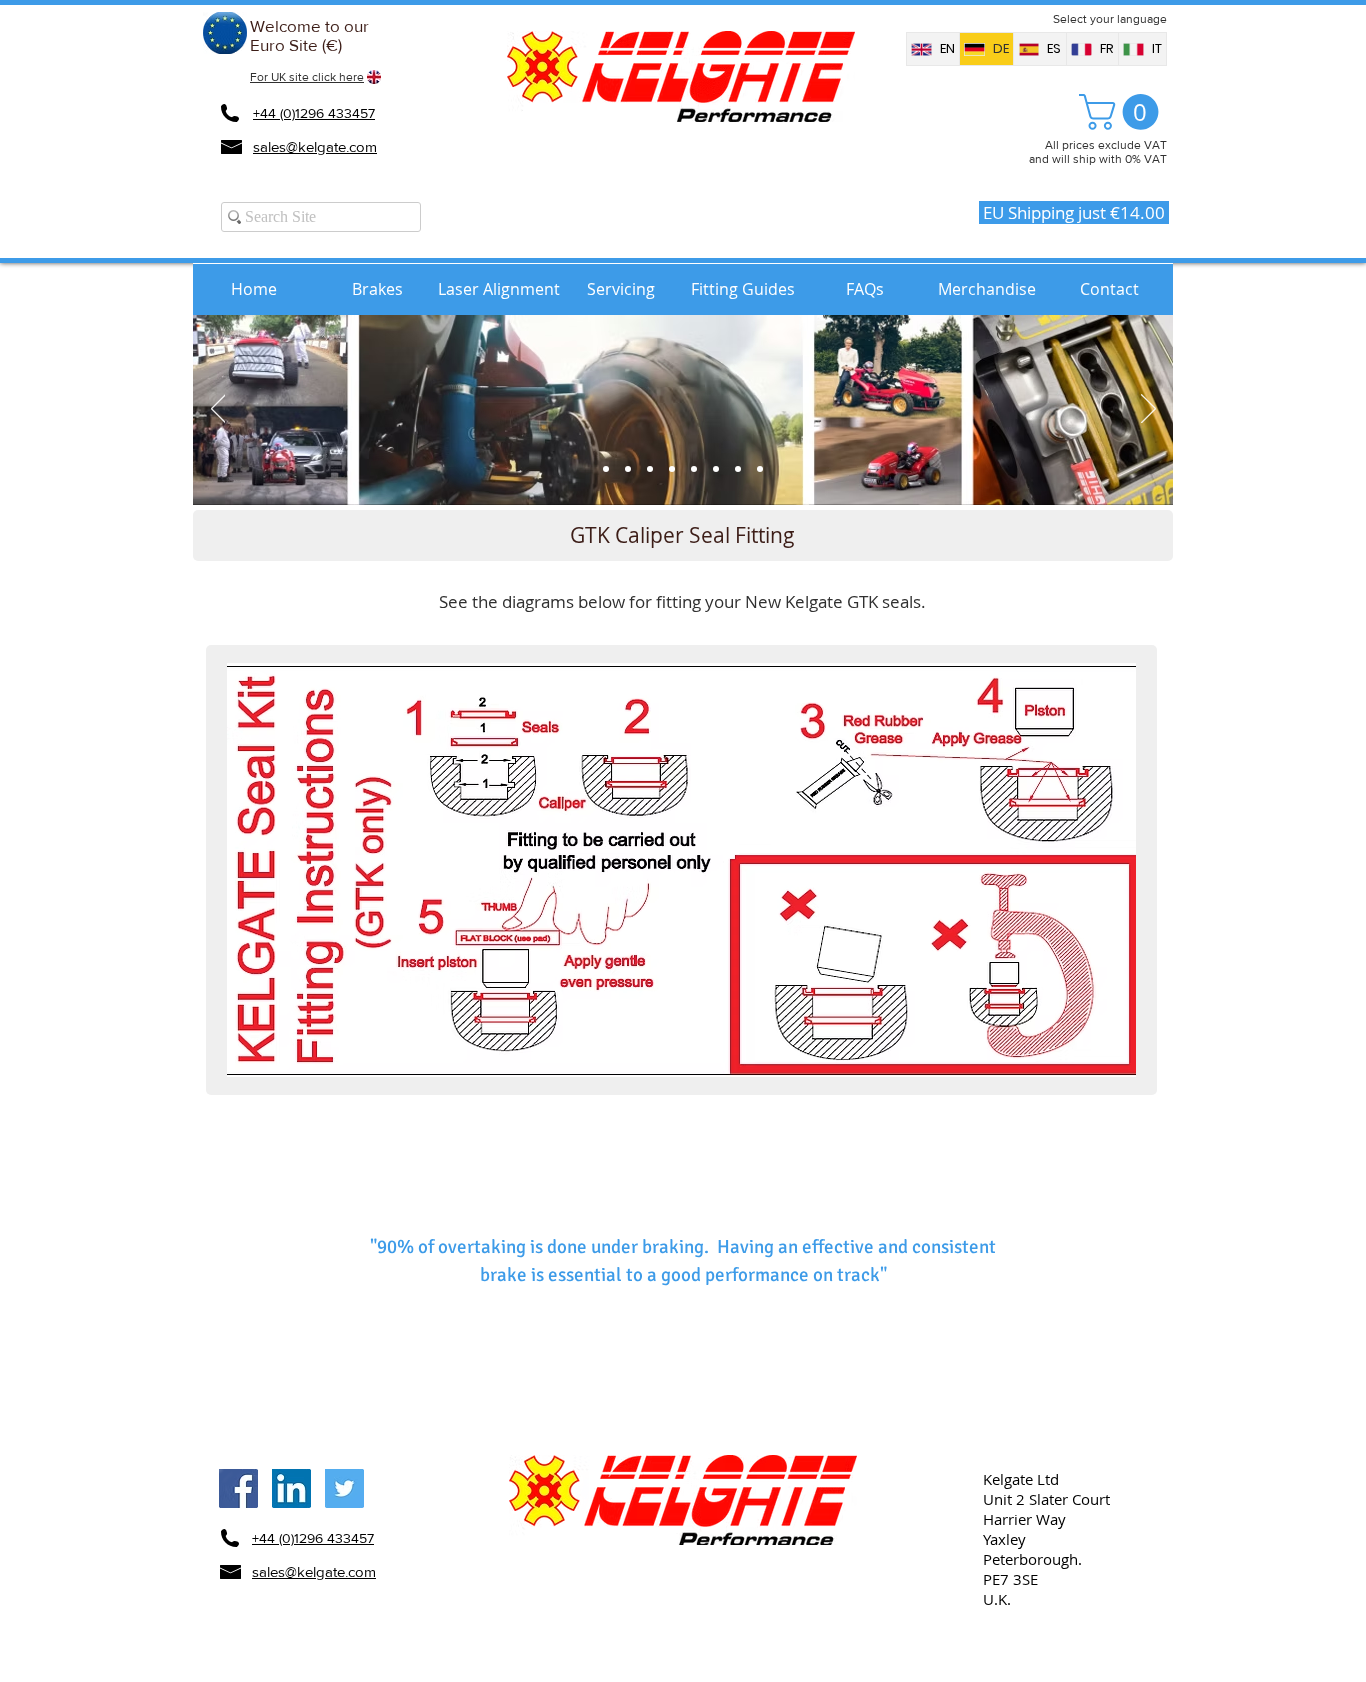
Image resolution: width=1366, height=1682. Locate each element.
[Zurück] (218, 410)
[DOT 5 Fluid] (738, 469)
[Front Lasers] (672, 469)
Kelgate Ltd (1021, 1479)
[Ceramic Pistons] (716, 469)
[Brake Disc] (650, 469)
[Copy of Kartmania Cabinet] (760, 469)
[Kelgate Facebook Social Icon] (238, 1488)
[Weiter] (1148, 410)
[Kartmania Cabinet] (606, 469)
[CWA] (694, 469)
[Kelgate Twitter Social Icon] (344, 1488)
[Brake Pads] (628, 469)
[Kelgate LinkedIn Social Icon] (291, 1488)
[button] (1123, 112)
